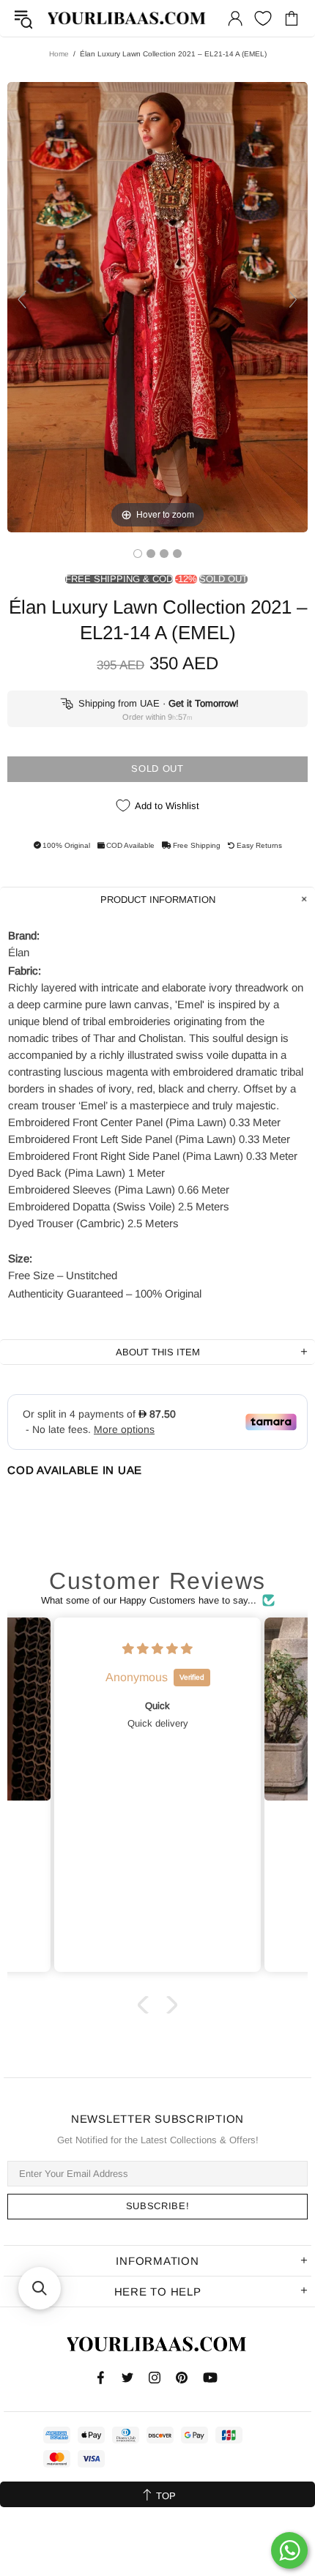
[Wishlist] (263, 18)
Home (59, 54)
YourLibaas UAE (127, 19)
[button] (147, 2004)
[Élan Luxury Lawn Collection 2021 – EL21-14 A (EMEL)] (138, 554)
